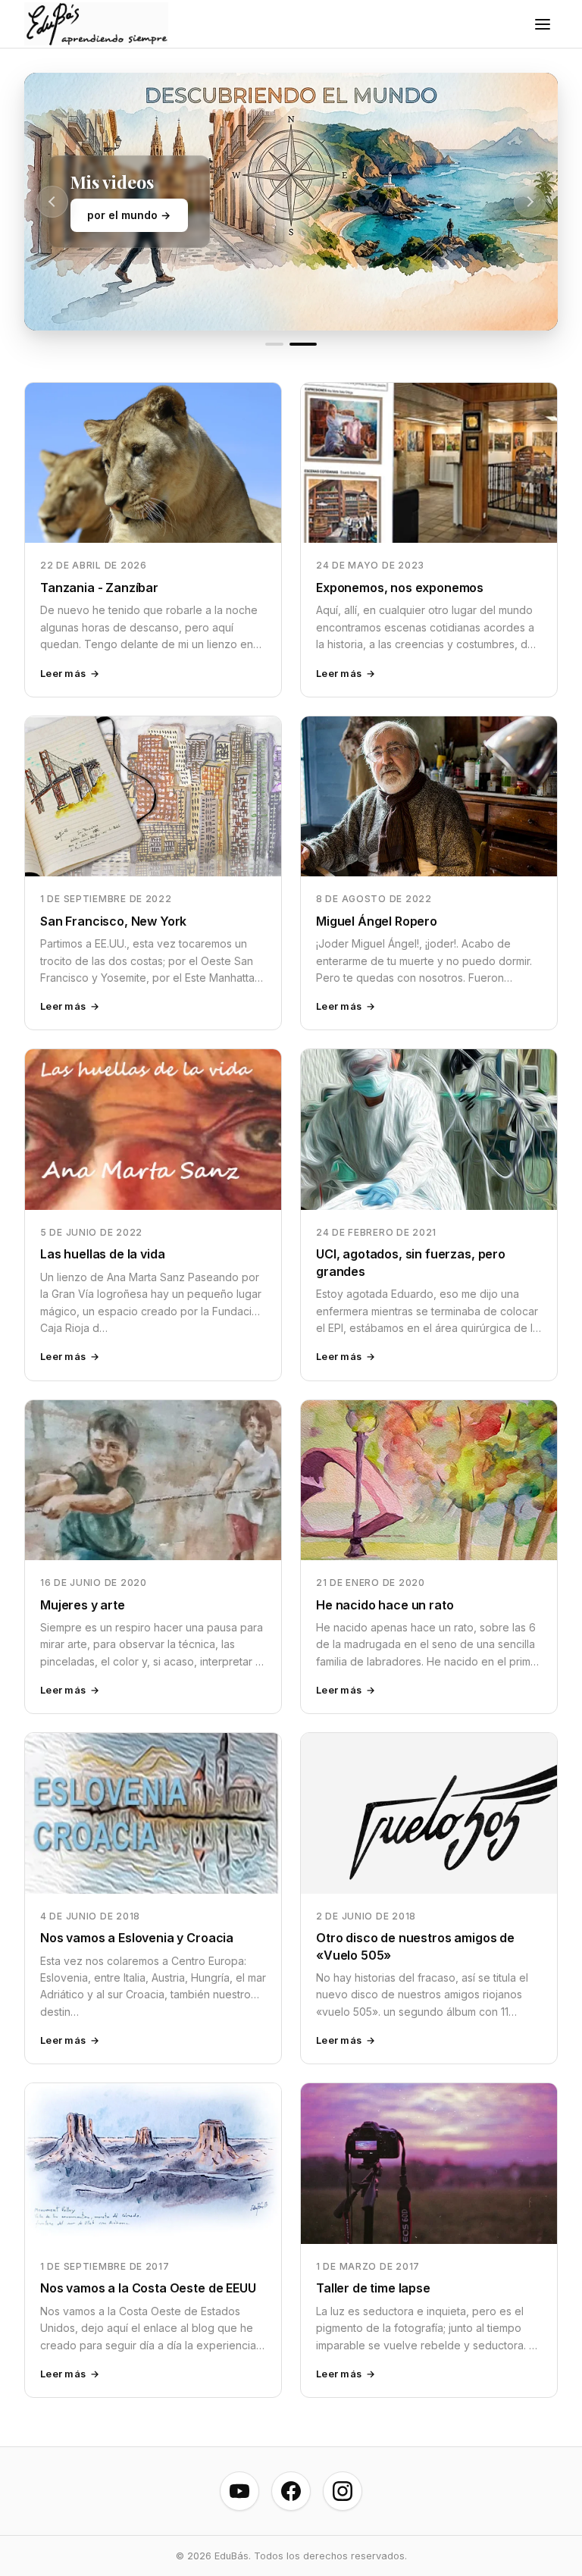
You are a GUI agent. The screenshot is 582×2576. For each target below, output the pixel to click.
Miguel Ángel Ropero (377, 921)
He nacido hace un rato (385, 1605)
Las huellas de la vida (102, 1254)
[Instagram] (343, 2491)
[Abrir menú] (543, 24)
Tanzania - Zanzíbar (99, 588)
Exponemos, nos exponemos (400, 588)
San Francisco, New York (113, 921)
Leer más (63, 674)
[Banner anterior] (52, 202)
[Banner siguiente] (530, 202)
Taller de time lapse (373, 2288)
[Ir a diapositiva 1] (274, 344)
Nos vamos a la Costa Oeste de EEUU (148, 2288)
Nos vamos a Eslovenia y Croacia (137, 1938)
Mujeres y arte (83, 1605)
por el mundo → (129, 215)
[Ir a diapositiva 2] (303, 344)
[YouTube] (239, 2491)
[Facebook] (291, 2491)
